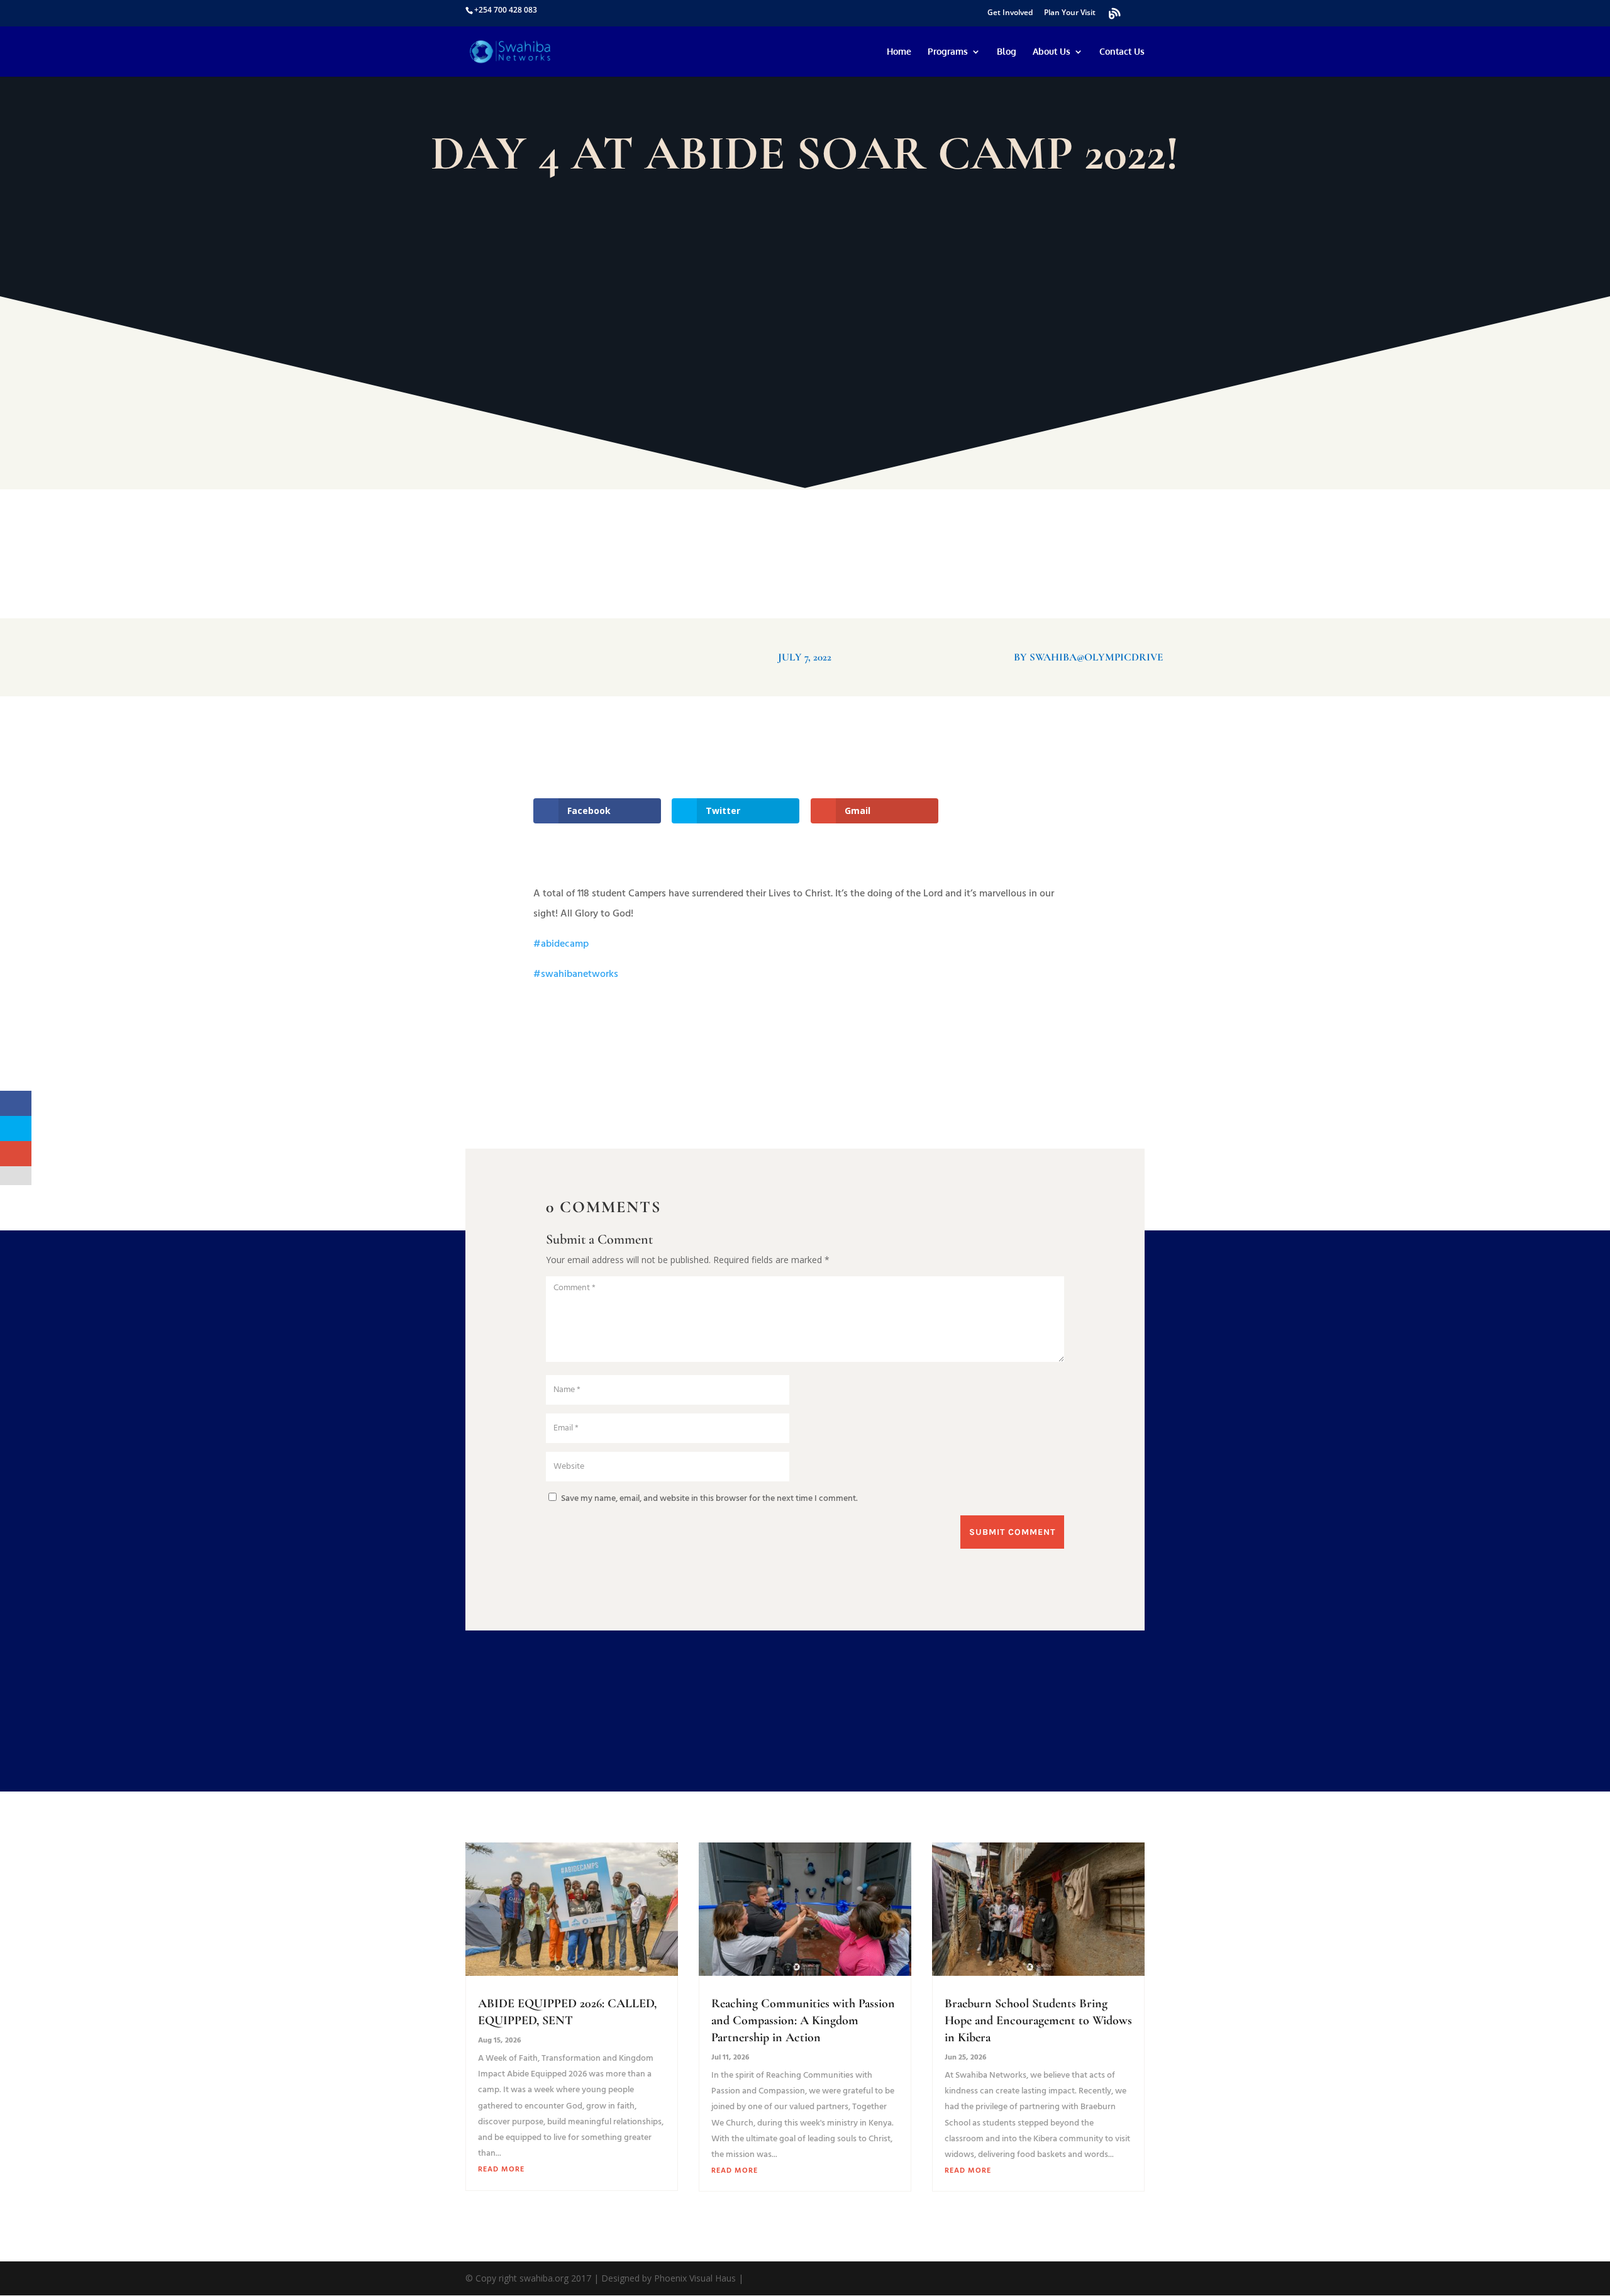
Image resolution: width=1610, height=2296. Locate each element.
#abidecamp (561, 944)
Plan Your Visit (1070, 13)
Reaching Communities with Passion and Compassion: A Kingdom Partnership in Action (803, 2020)
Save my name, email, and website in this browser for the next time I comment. (709, 1499)
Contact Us (1122, 52)
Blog (1007, 52)
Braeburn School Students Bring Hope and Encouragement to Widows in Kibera (1038, 2020)
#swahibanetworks (576, 974)
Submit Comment (1012, 1532)
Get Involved (1010, 13)
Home (899, 52)
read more (501, 2170)
